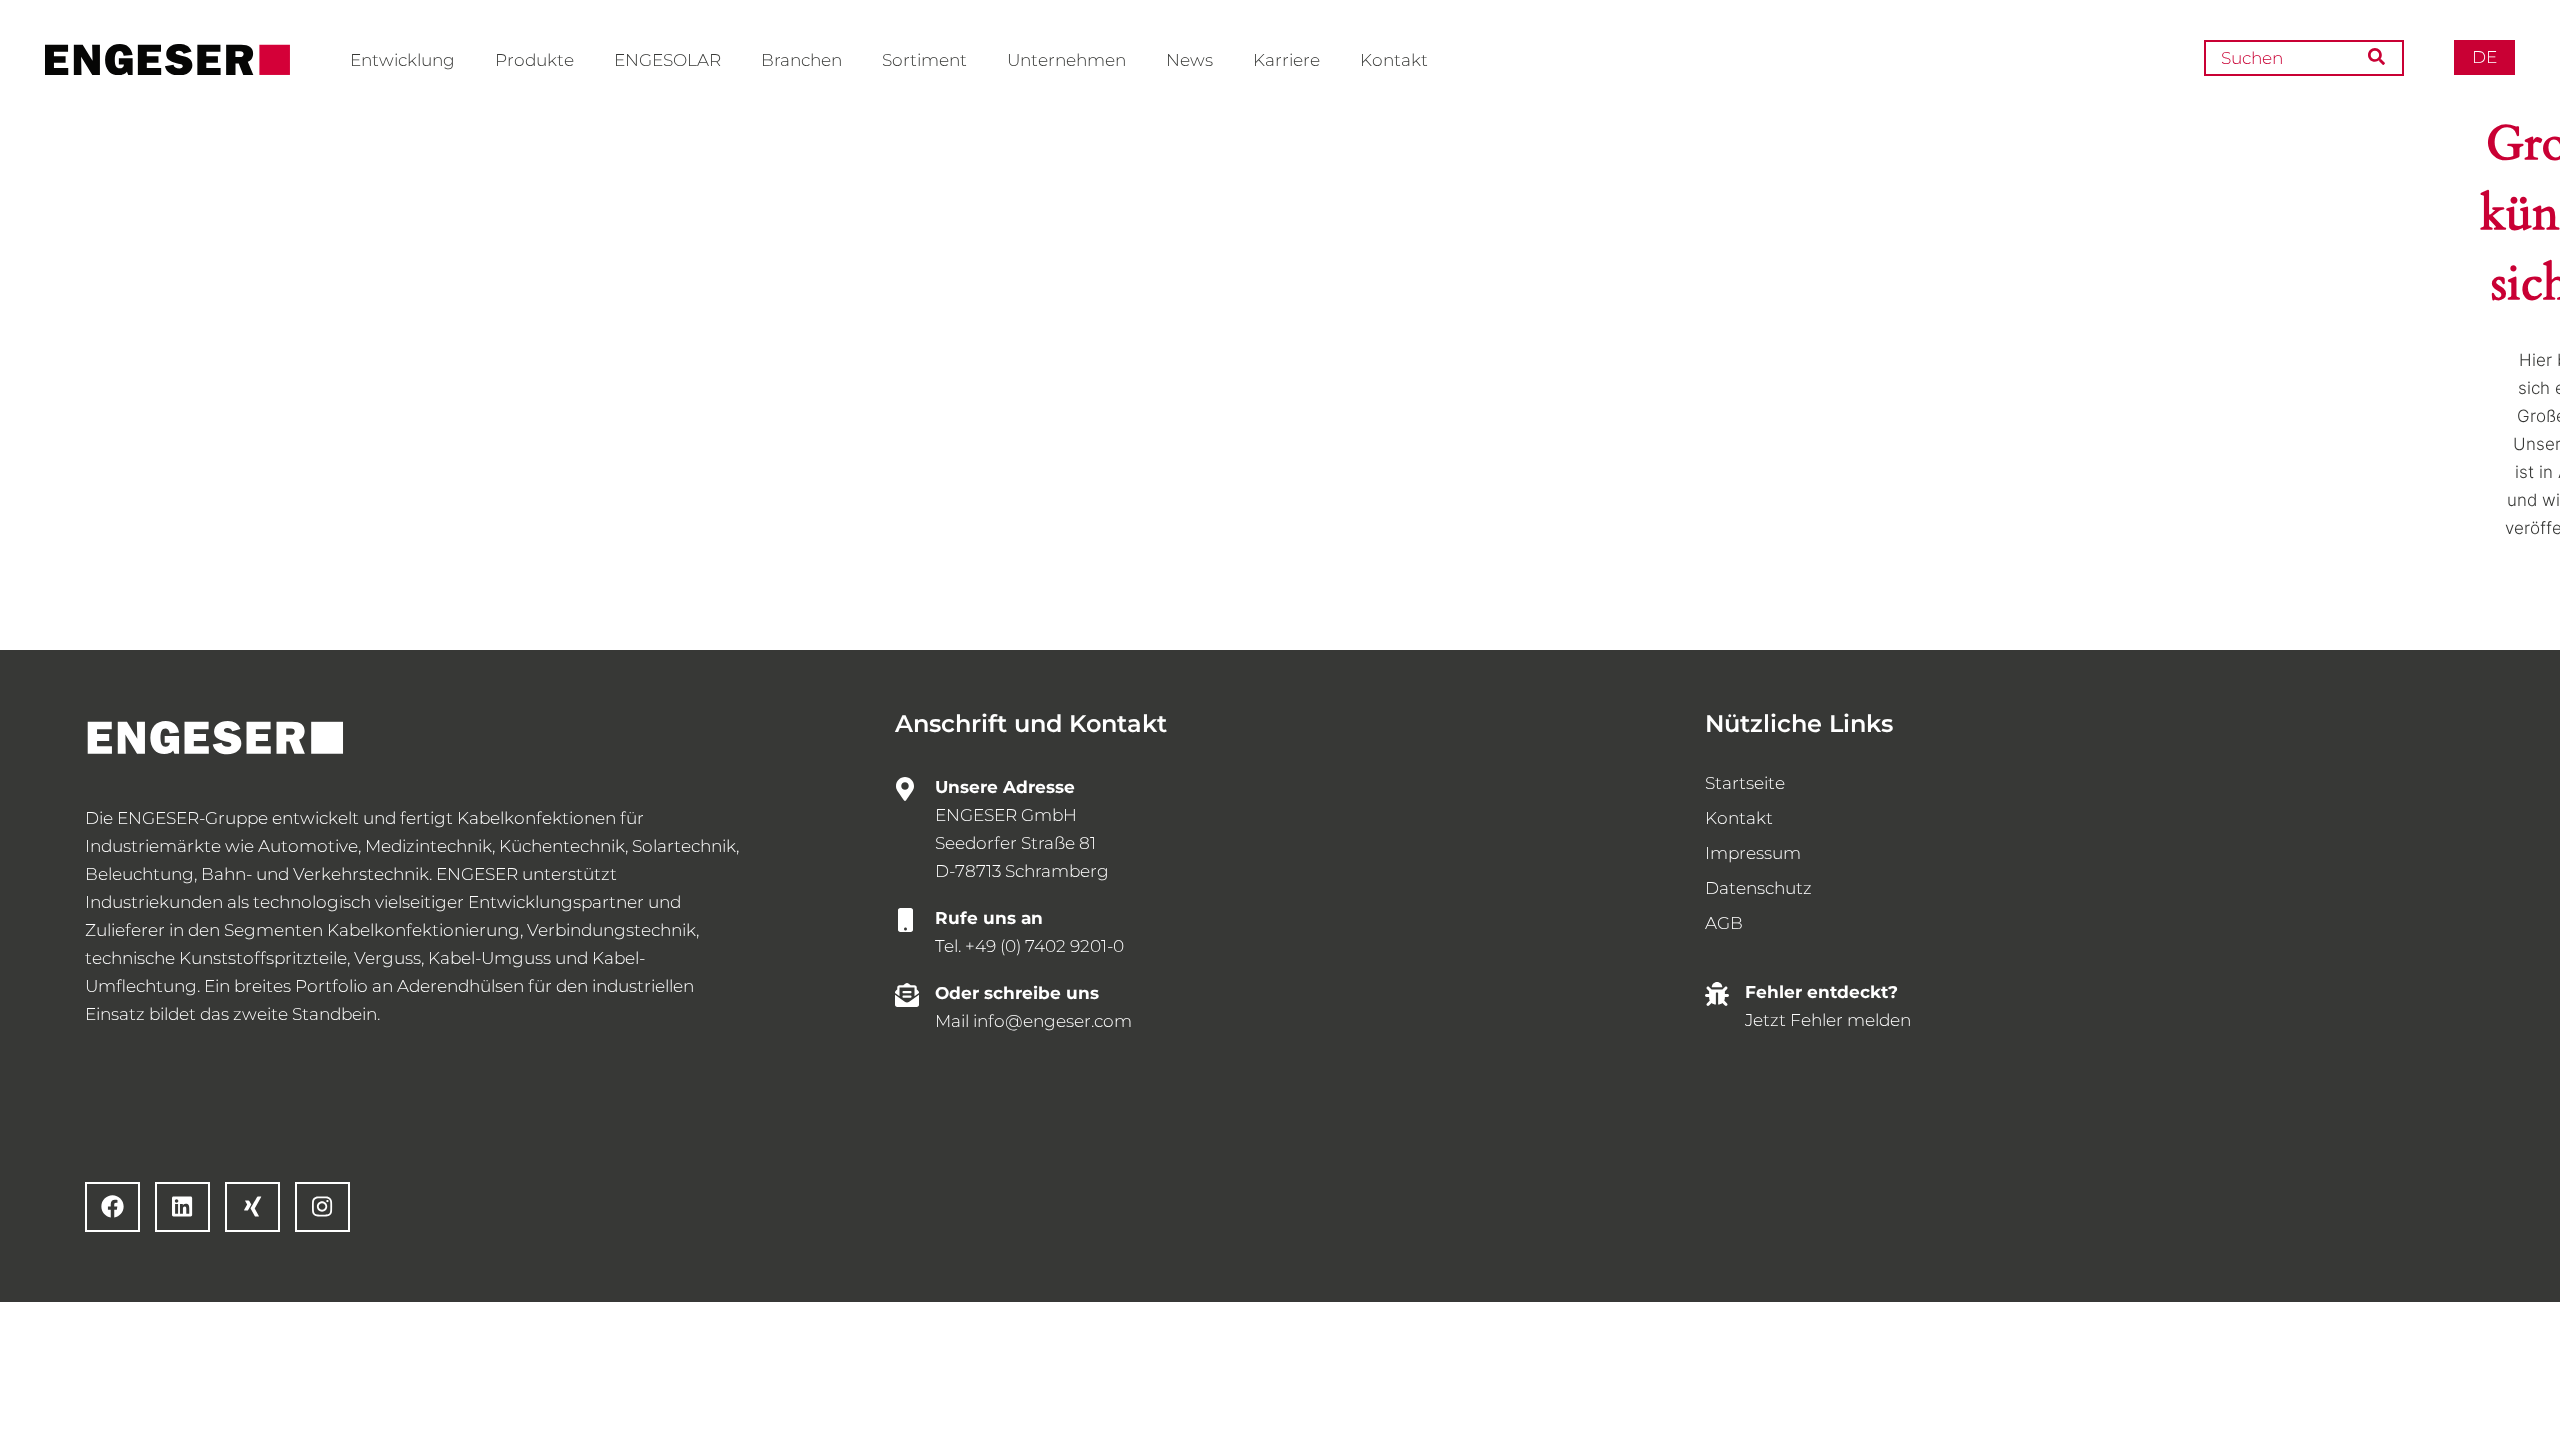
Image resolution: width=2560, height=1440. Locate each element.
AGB (1724, 923)
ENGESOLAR (667, 60)
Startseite (1745, 783)
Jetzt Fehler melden (1828, 1020)
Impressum (1753, 853)
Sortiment (924, 60)
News (1189, 60)
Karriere (1286, 60)
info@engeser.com (1052, 1021)
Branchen (801, 60)
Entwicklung (402, 60)
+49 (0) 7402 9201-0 (1044, 946)
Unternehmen (1066, 60)
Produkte (534, 60)
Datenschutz (1758, 888)
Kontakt (1394, 60)
